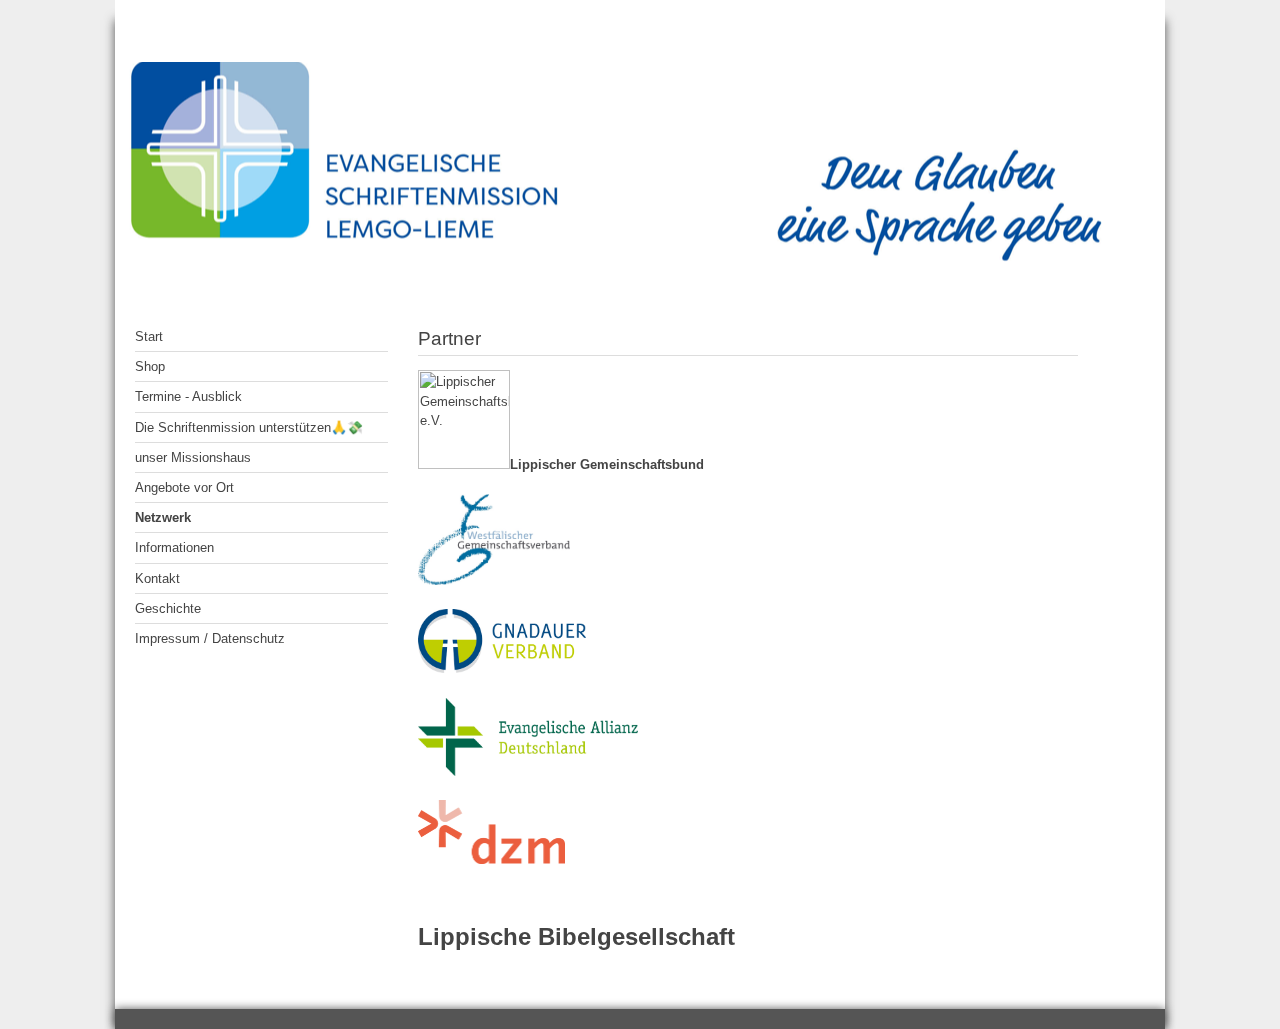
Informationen (174, 547)
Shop (150, 366)
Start (149, 336)
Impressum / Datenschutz (210, 638)
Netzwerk (163, 517)
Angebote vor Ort (184, 487)
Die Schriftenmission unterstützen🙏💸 (249, 427)
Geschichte (168, 608)
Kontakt (157, 578)
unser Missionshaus (193, 457)
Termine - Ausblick (188, 396)
